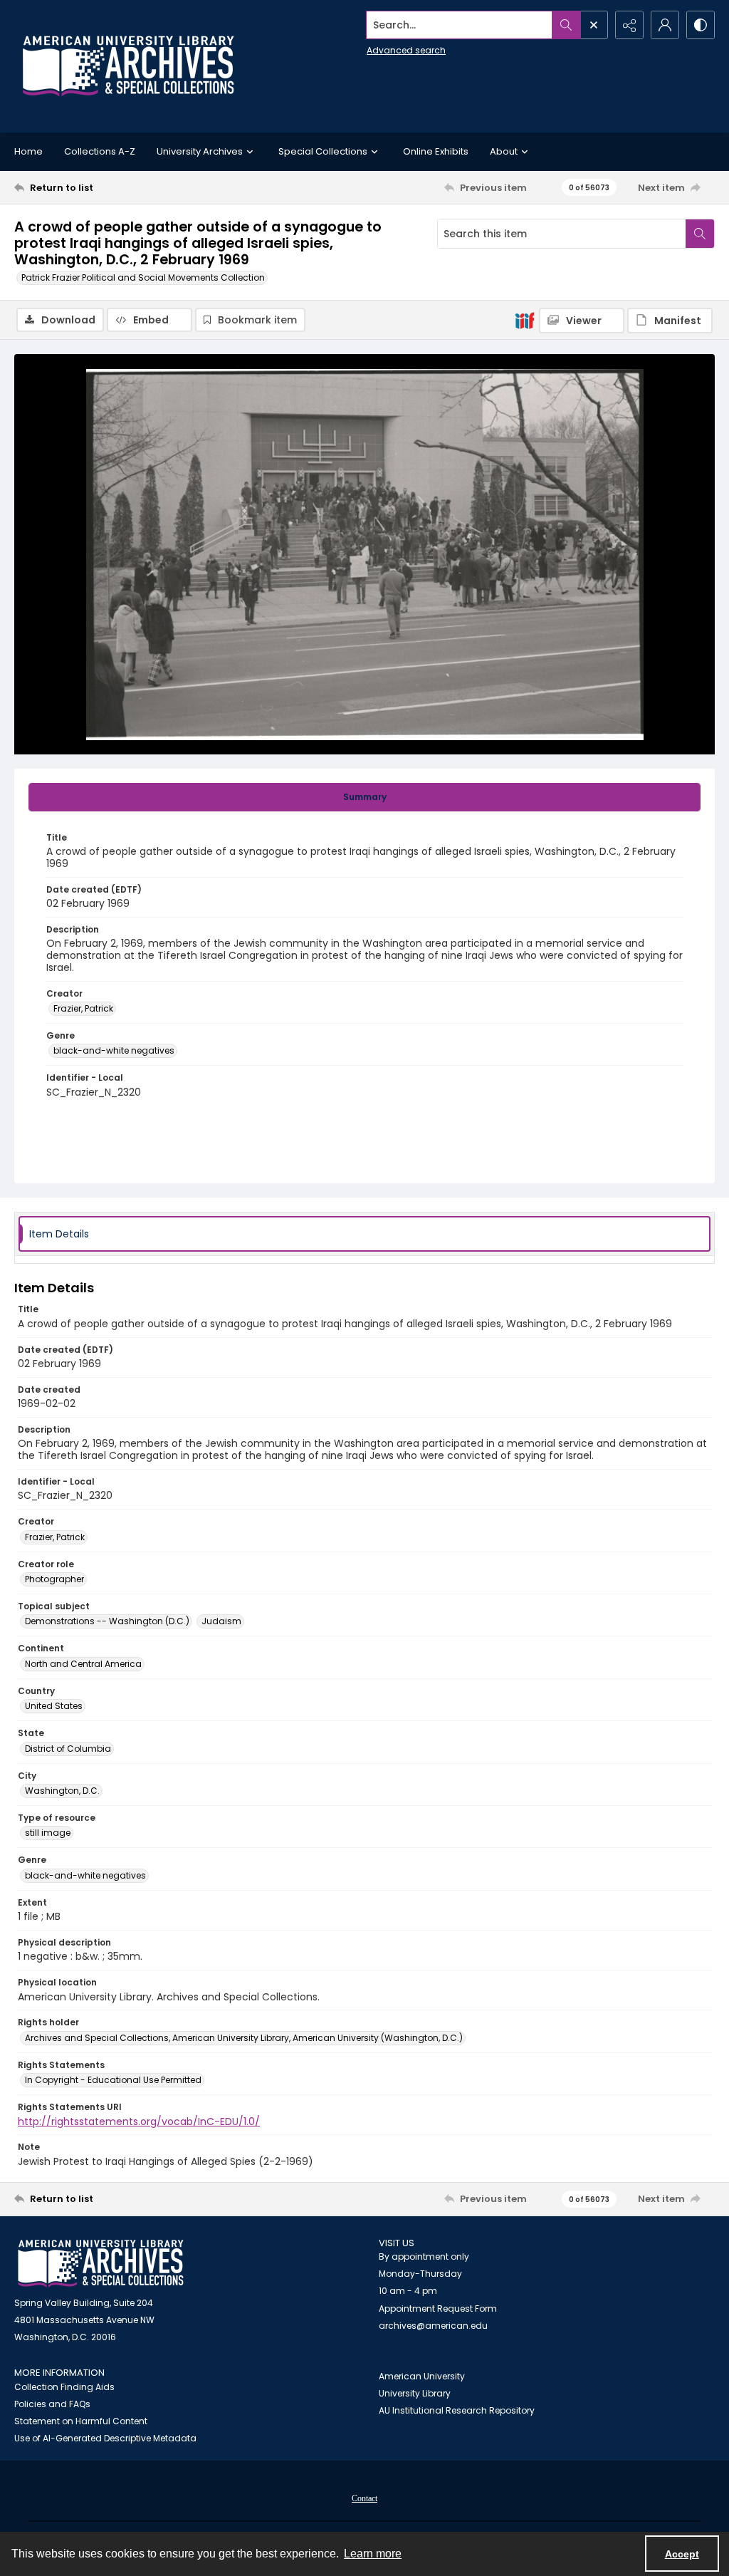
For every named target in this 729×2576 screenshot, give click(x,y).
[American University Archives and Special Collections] (101, 2264)
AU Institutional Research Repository (457, 2410)
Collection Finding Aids (64, 2387)
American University (422, 2376)
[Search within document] (700, 234)
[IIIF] (525, 320)
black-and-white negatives (114, 1050)
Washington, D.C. (62, 1791)
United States (54, 1706)
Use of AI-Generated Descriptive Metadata (105, 2438)
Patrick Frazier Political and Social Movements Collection (143, 277)
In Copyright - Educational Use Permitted (113, 2080)
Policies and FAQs (52, 2404)
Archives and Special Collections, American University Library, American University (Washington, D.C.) (244, 2038)
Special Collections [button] (323, 151)
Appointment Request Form (438, 2308)
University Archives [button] (200, 151)
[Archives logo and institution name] (128, 66)
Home (28, 151)
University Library (415, 2393)
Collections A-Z (100, 151)
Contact (364, 2498)
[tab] (364, 797)
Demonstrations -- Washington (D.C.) (107, 1621)
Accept (682, 2554)
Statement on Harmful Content (81, 2421)
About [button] (504, 151)
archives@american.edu (433, 2326)
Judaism (221, 1621)
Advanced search (406, 50)
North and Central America (83, 1664)
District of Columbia (68, 1749)
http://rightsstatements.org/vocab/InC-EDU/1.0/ (139, 2121)
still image (48, 1833)
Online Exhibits (436, 151)
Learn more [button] (373, 2554)
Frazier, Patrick (83, 1008)
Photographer (54, 1579)
